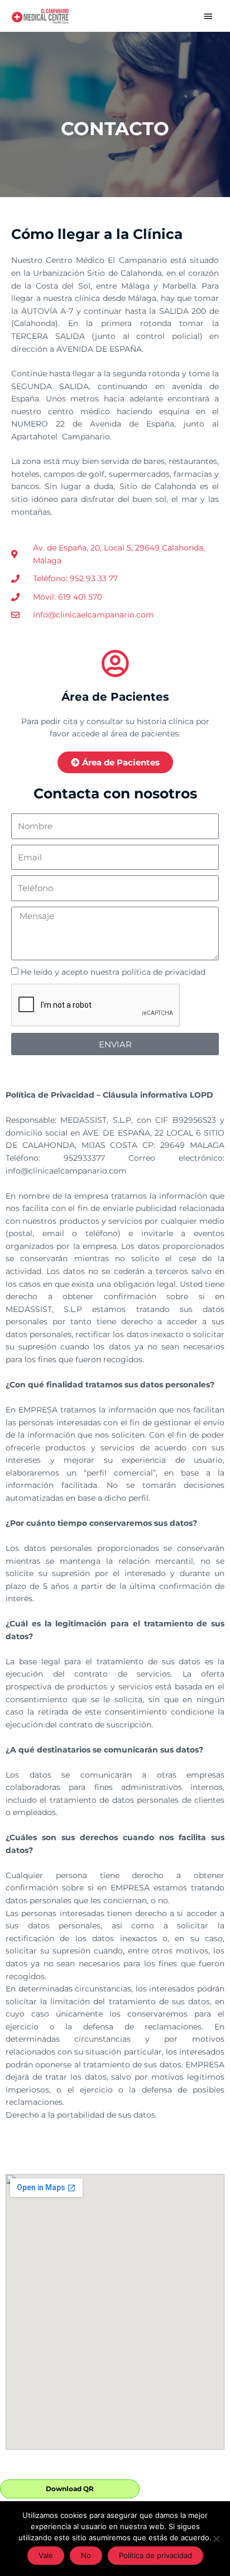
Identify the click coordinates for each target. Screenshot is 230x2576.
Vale (46, 2555)
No (86, 2555)
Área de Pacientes (115, 697)
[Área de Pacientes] (115, 663)
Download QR (70, 2489)
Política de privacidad (155, 2555)
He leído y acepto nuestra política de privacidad (113, 972)
